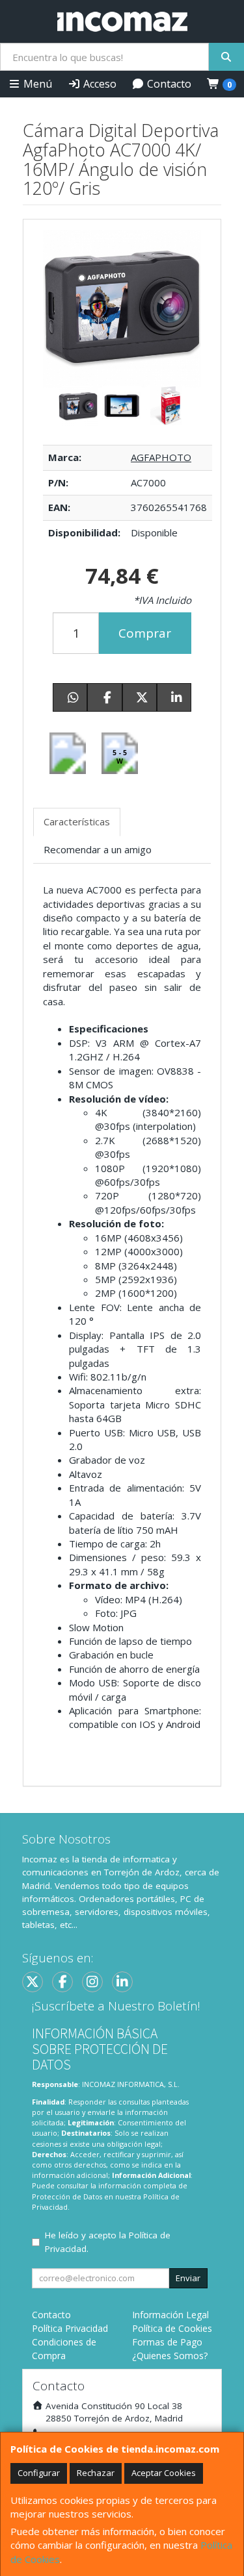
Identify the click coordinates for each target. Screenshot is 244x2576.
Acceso (99, 84)
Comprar (145, 633)
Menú (36, 84)
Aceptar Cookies (164, 2473)
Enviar (188, 2278)
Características (77, 821)
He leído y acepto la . (108, 2242)
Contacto (168, 84)
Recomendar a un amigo (98, 849)
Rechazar (96, 2473)
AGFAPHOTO (161, 457)
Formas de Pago (167, 2342)
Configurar (39, 2473)
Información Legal (170, 2315)
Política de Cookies (172, 2328)
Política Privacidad (70, 2328)
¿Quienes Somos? (170, 2356)
